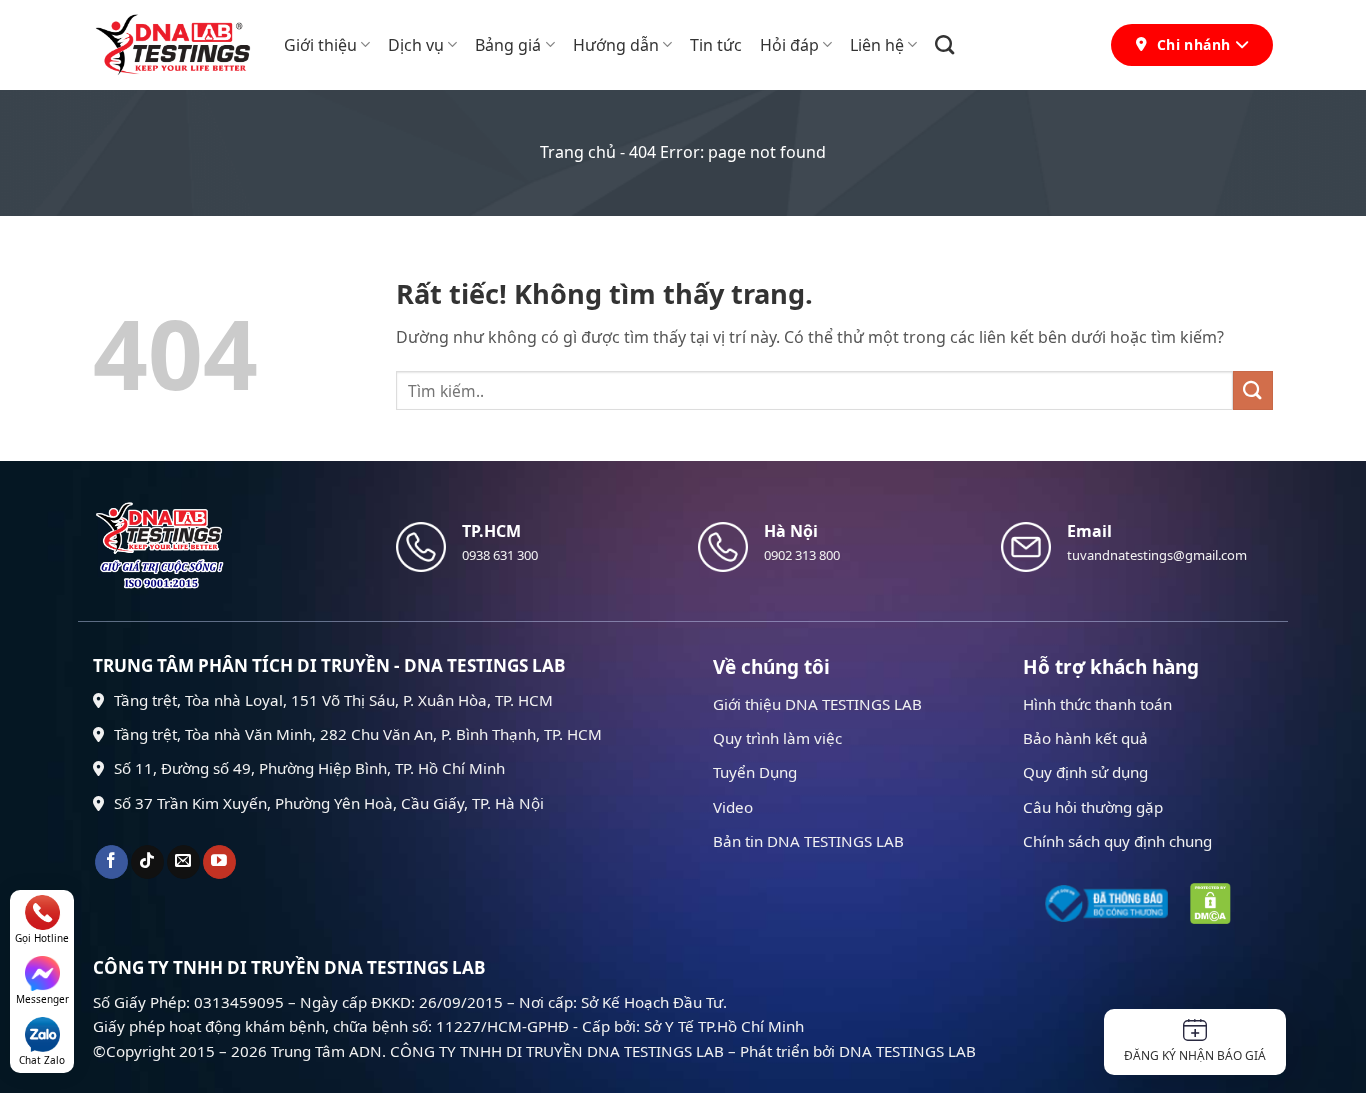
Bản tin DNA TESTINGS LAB (808, 841)
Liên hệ (877, 45)
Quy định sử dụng (1085, 772)
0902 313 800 (802, 555)
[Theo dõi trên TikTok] (147, 862)
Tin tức (716, 45)
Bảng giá (508, 45)
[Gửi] (1253, 390)
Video (733, 807)
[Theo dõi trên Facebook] (111, 862)
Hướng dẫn (616, 45)
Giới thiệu (320, 45)
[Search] (944, 44)
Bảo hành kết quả (1085, 738)
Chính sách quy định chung (1117, 841)
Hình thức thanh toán (1097, 704)
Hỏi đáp (789, 45)
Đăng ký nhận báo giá (1195, 1055)
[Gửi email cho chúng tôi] (183, 862)
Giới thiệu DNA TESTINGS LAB (817, 704)
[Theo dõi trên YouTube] (219, 862)
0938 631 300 (500, 555)
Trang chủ (578, 152)
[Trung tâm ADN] (173, 45)
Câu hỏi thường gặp (1093, 807)
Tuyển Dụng (755, 772)
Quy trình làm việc (777, 738)
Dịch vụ (416, 45)
